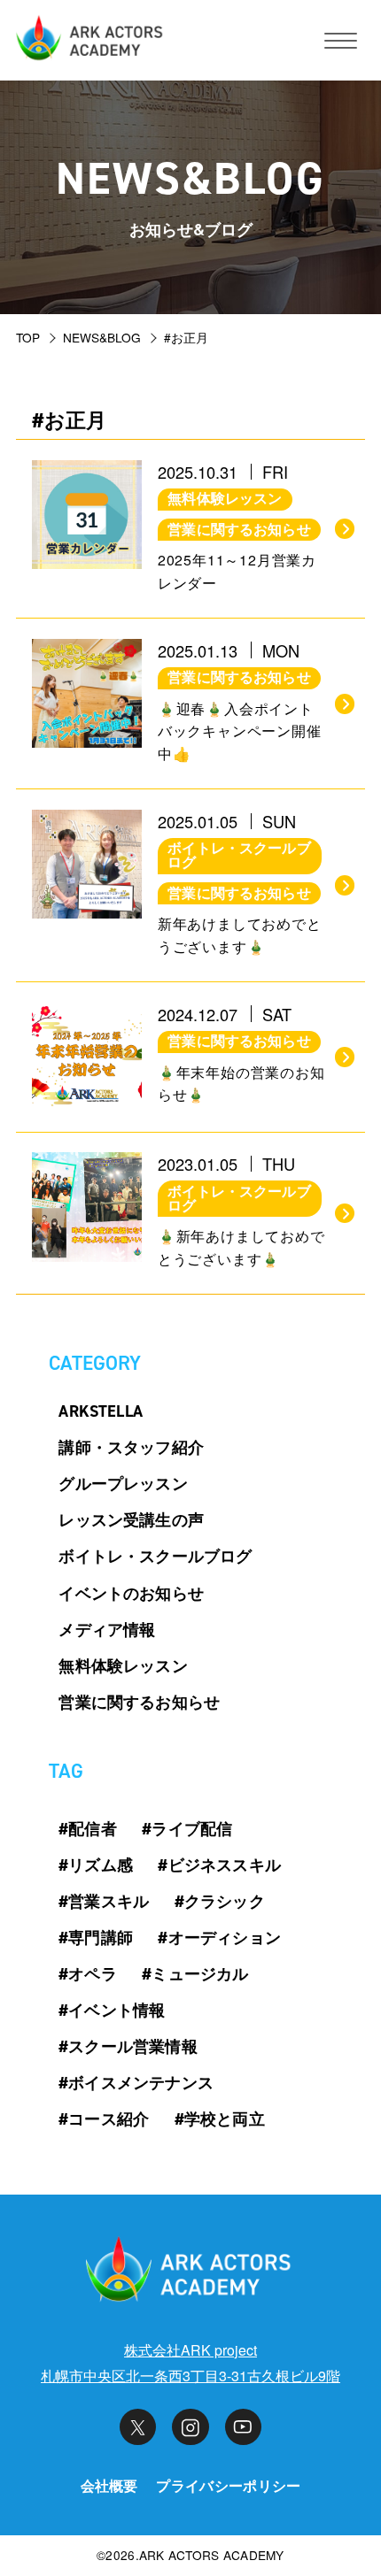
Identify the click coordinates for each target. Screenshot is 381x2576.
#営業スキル (104, 1902)
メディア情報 (107, 1630)
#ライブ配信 (187, 1829)
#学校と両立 (220, 2119)
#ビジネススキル (219, 1865)
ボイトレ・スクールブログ (155, 1557)
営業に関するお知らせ (139, 1703)
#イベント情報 (112, 2011)
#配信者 (88, 1829)
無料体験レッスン (123, 1666)
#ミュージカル (195, 1974)
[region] (190, 339)
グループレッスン (123, 1484)
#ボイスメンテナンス (136, 2083)
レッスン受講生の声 (131, 1520)
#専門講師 (96, 1938)
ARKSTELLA (101, 1411)
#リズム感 (96, 1865)
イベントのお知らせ (131, 1594)
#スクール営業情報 (128, 2047)
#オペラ (88, 1974)
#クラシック (220, 1902)
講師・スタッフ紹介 (131, 1448)
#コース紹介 (104, 2119)
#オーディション (219, 1938)
